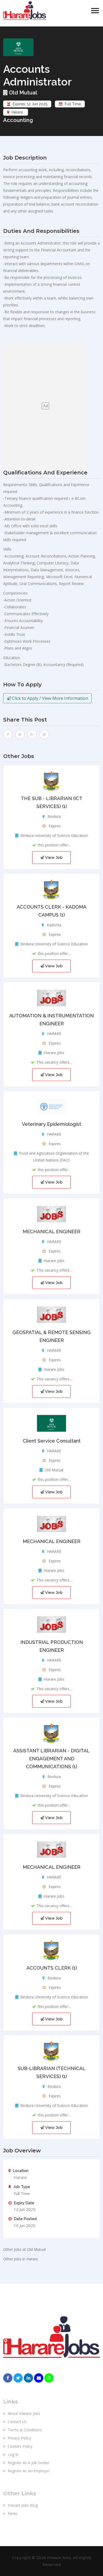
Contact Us (17, 2422)
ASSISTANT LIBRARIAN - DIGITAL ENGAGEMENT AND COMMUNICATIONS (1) (51, 1759)
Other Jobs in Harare (21, 2259)
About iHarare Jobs (23, 2413)
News (12, 2513)
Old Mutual (22, 93)
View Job (53, 858)
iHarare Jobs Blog (22, 2505)
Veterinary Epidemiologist (51, 1124)
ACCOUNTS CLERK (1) (52, 1968)
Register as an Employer (28, 2471)
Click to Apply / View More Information (50, 698)
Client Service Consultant (52, 1441)
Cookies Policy (20, 2446)
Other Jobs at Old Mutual (24, 2249)
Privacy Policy (19, 2438)
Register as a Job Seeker (28, 2463)
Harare (17, 112)
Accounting (18, 120)
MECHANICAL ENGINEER (52, 1232)
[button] (95, 11)
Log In (13, 2454)
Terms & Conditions (24, 2430)
